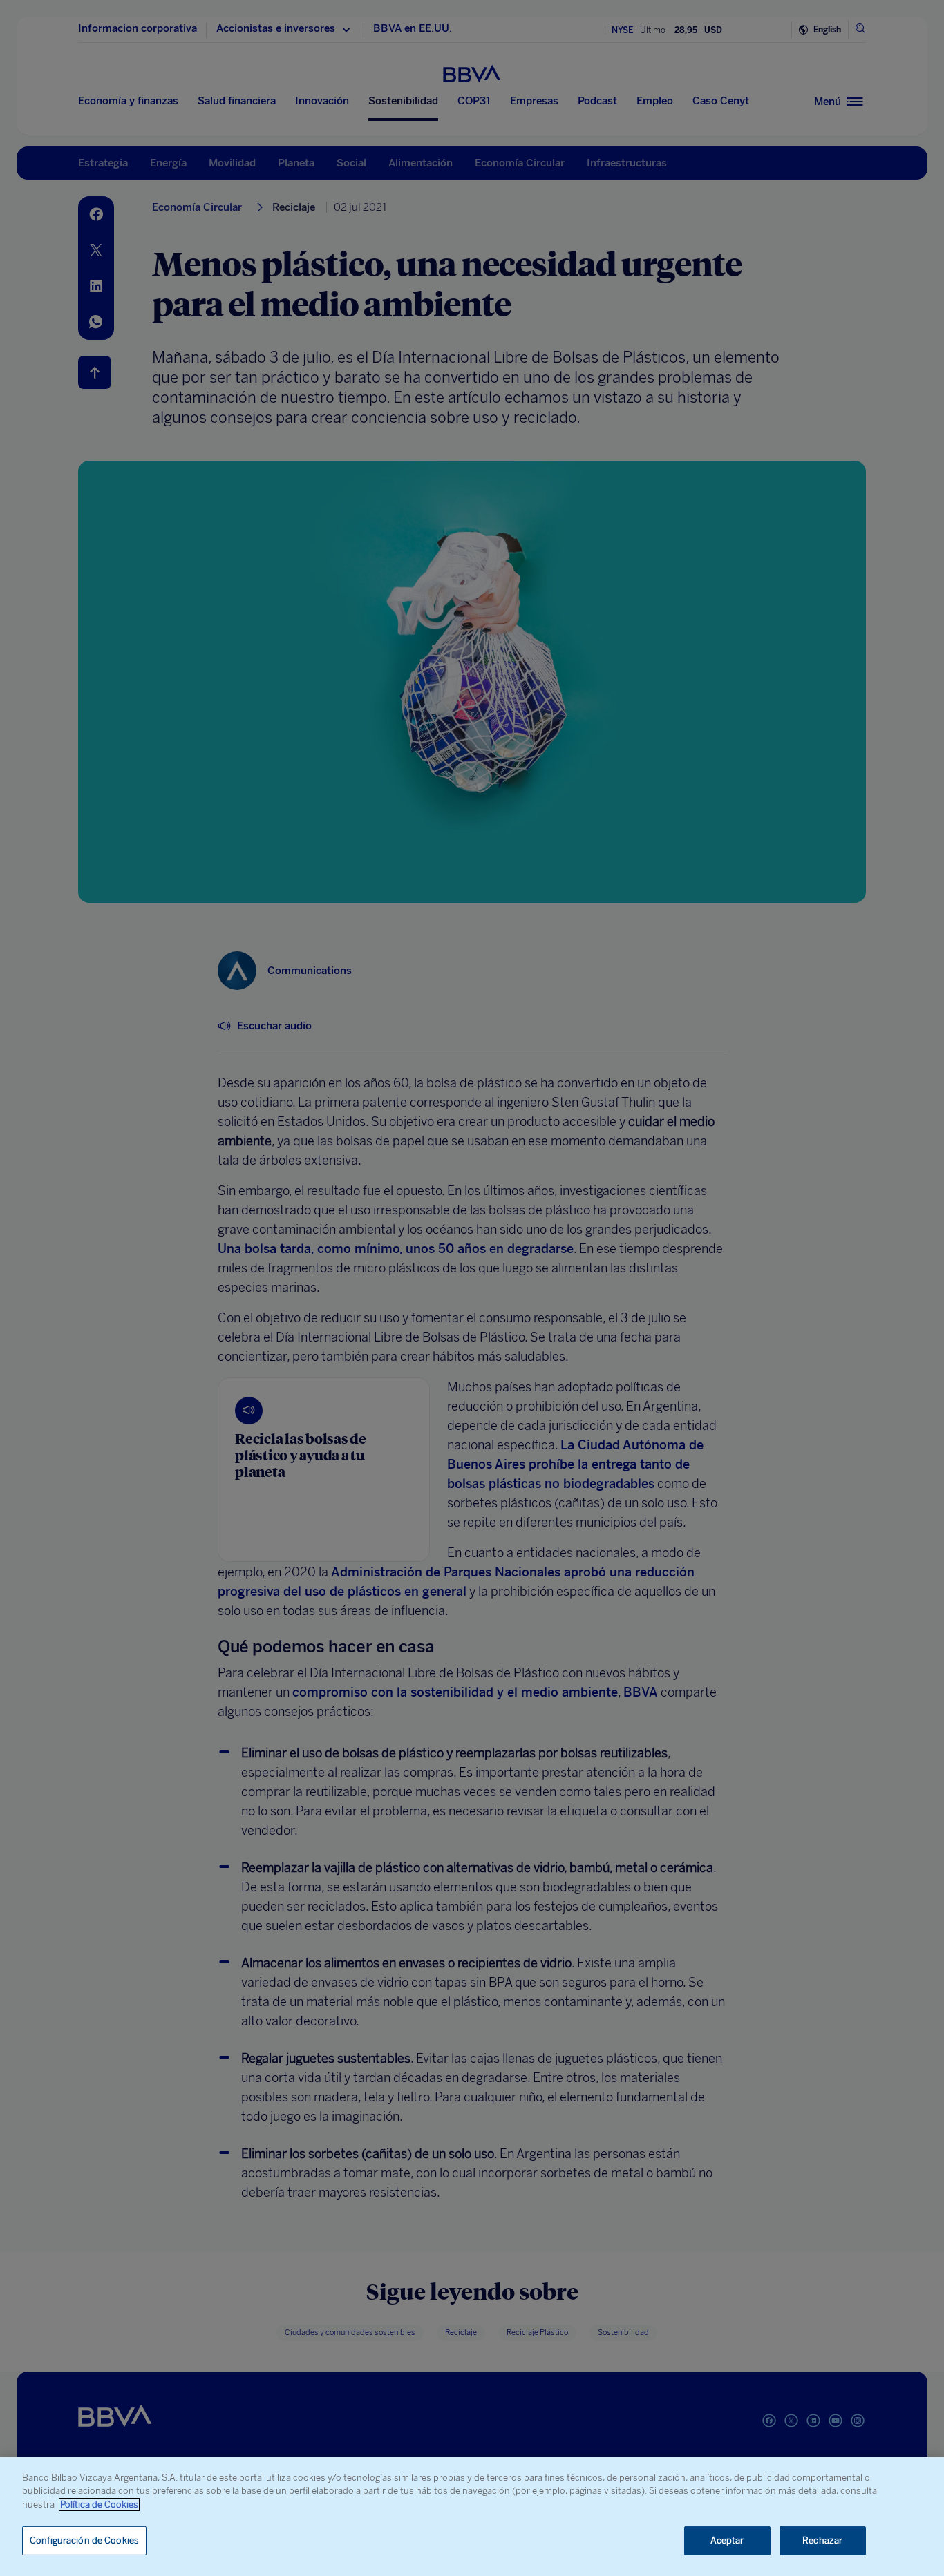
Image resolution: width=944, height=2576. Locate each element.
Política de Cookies (99, 2505)
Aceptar (727, 2540)
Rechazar (822, 2540)
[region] (472, 2517)
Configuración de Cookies (84, 2540)
